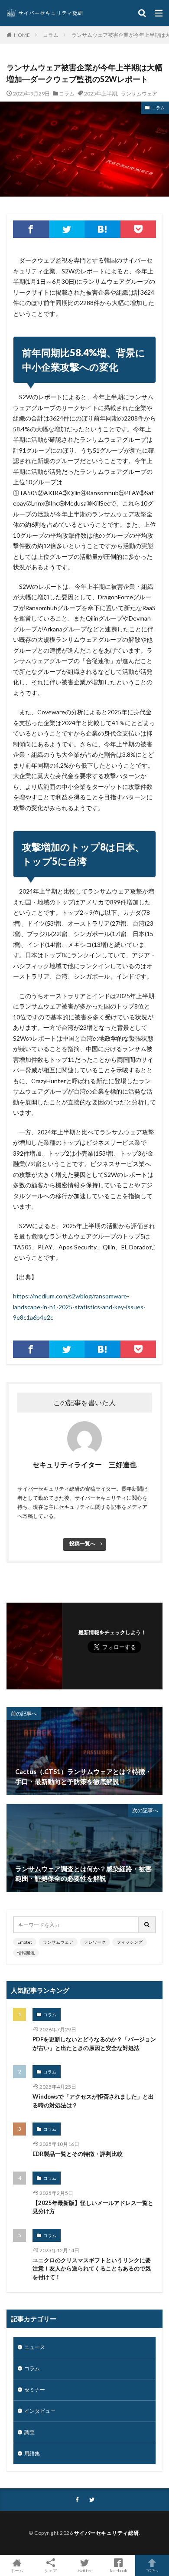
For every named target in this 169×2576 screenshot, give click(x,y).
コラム (51, 35)
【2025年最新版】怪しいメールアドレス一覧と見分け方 (93, 2207)
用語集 (32, 2453)
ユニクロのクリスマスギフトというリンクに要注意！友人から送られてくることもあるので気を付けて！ (92, 2269)
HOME (22, 35)
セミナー (35, 2390)
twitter (85, 2570)
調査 (29, 2432)
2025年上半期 (101, 93)
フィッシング (130, 1942)
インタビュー (40, 2411)
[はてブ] (102, 229)
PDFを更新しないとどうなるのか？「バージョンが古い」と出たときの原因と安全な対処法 (94, 2044)
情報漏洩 (26, 1953)
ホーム (17, 2570)
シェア (51, 2570)
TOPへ (152, 2570)
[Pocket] (138, 229)
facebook (119, 2570)
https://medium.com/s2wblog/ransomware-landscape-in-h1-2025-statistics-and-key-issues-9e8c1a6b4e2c (79, 1307)
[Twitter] (67, 229)
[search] (147, 1925)
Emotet (25, 1942)
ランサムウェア (139, 93)
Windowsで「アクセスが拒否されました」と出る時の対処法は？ (93, 2101)
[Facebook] (31, 229)
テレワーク (95, 1942)
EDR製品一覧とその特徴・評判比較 (78, 2154)
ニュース (35, 2347)
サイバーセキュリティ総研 (107, 2533)
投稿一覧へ (82, 1543)
